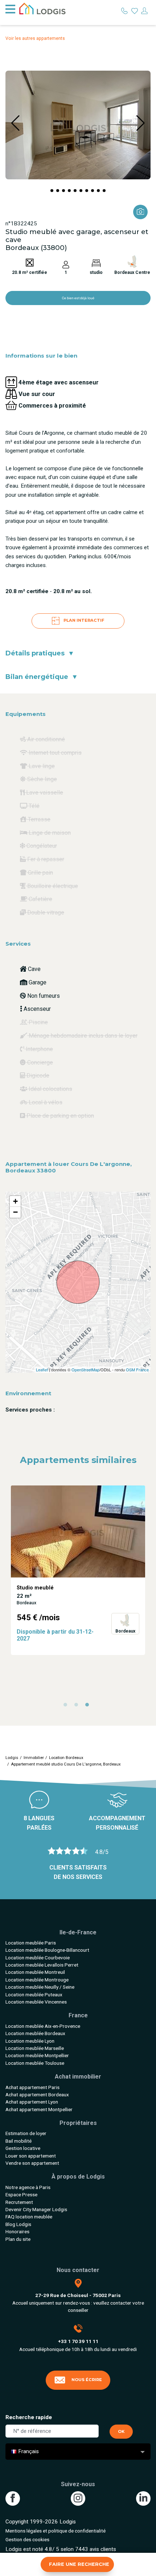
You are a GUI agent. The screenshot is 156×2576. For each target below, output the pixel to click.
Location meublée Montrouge (37, 1980)
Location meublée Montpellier (37, 2055)
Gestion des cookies (27, 2539)
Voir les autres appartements (35, 38)
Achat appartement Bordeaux (37, 2094)
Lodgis (12, 1758)
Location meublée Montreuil (35, 1972)
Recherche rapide (29, 2417)
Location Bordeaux (66, 1758)
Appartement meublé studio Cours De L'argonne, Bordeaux (66, 1764)
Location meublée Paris (31, 1943)
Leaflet (42, 1370)
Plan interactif (83, 621)
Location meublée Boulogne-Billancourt (47, 1950)
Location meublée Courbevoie (38, 1958)
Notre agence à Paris (28, 2187)
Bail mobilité (19, 2141)
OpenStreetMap (85, 1370)
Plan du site (18, 2239)
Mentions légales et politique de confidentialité (56, 2531)
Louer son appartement (31, 2156)
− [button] (15, 1212)
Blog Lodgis (18, 2224)
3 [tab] (89, 1706)
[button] (52, 191)
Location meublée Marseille (35, 2048)
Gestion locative (23, 2148)
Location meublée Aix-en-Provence (43, 2026)
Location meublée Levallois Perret (42, 1965)
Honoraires (17, 2231)
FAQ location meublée (29, 2217)
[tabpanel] (78, 1570)
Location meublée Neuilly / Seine (40, 1987)
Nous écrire (87, 2380)
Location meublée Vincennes (36, 2002)
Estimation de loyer (26, 2133)
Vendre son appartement (32, 2163)
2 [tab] (78, 1706)
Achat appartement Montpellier (39, 2109)
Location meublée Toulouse (35, 2063)
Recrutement (19, 2202)
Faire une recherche (79, 2564)
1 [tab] (67, 1706)
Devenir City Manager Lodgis (36, 2209)
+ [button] (15, 1201)
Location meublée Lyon (30, 2041)
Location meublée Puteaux (34, 1994)
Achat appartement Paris (32, 2087)
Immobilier (34, 1758)
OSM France (137, 1370)
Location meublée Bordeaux (35, 2033)
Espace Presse (21, 2194)
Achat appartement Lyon (32, 2102)
